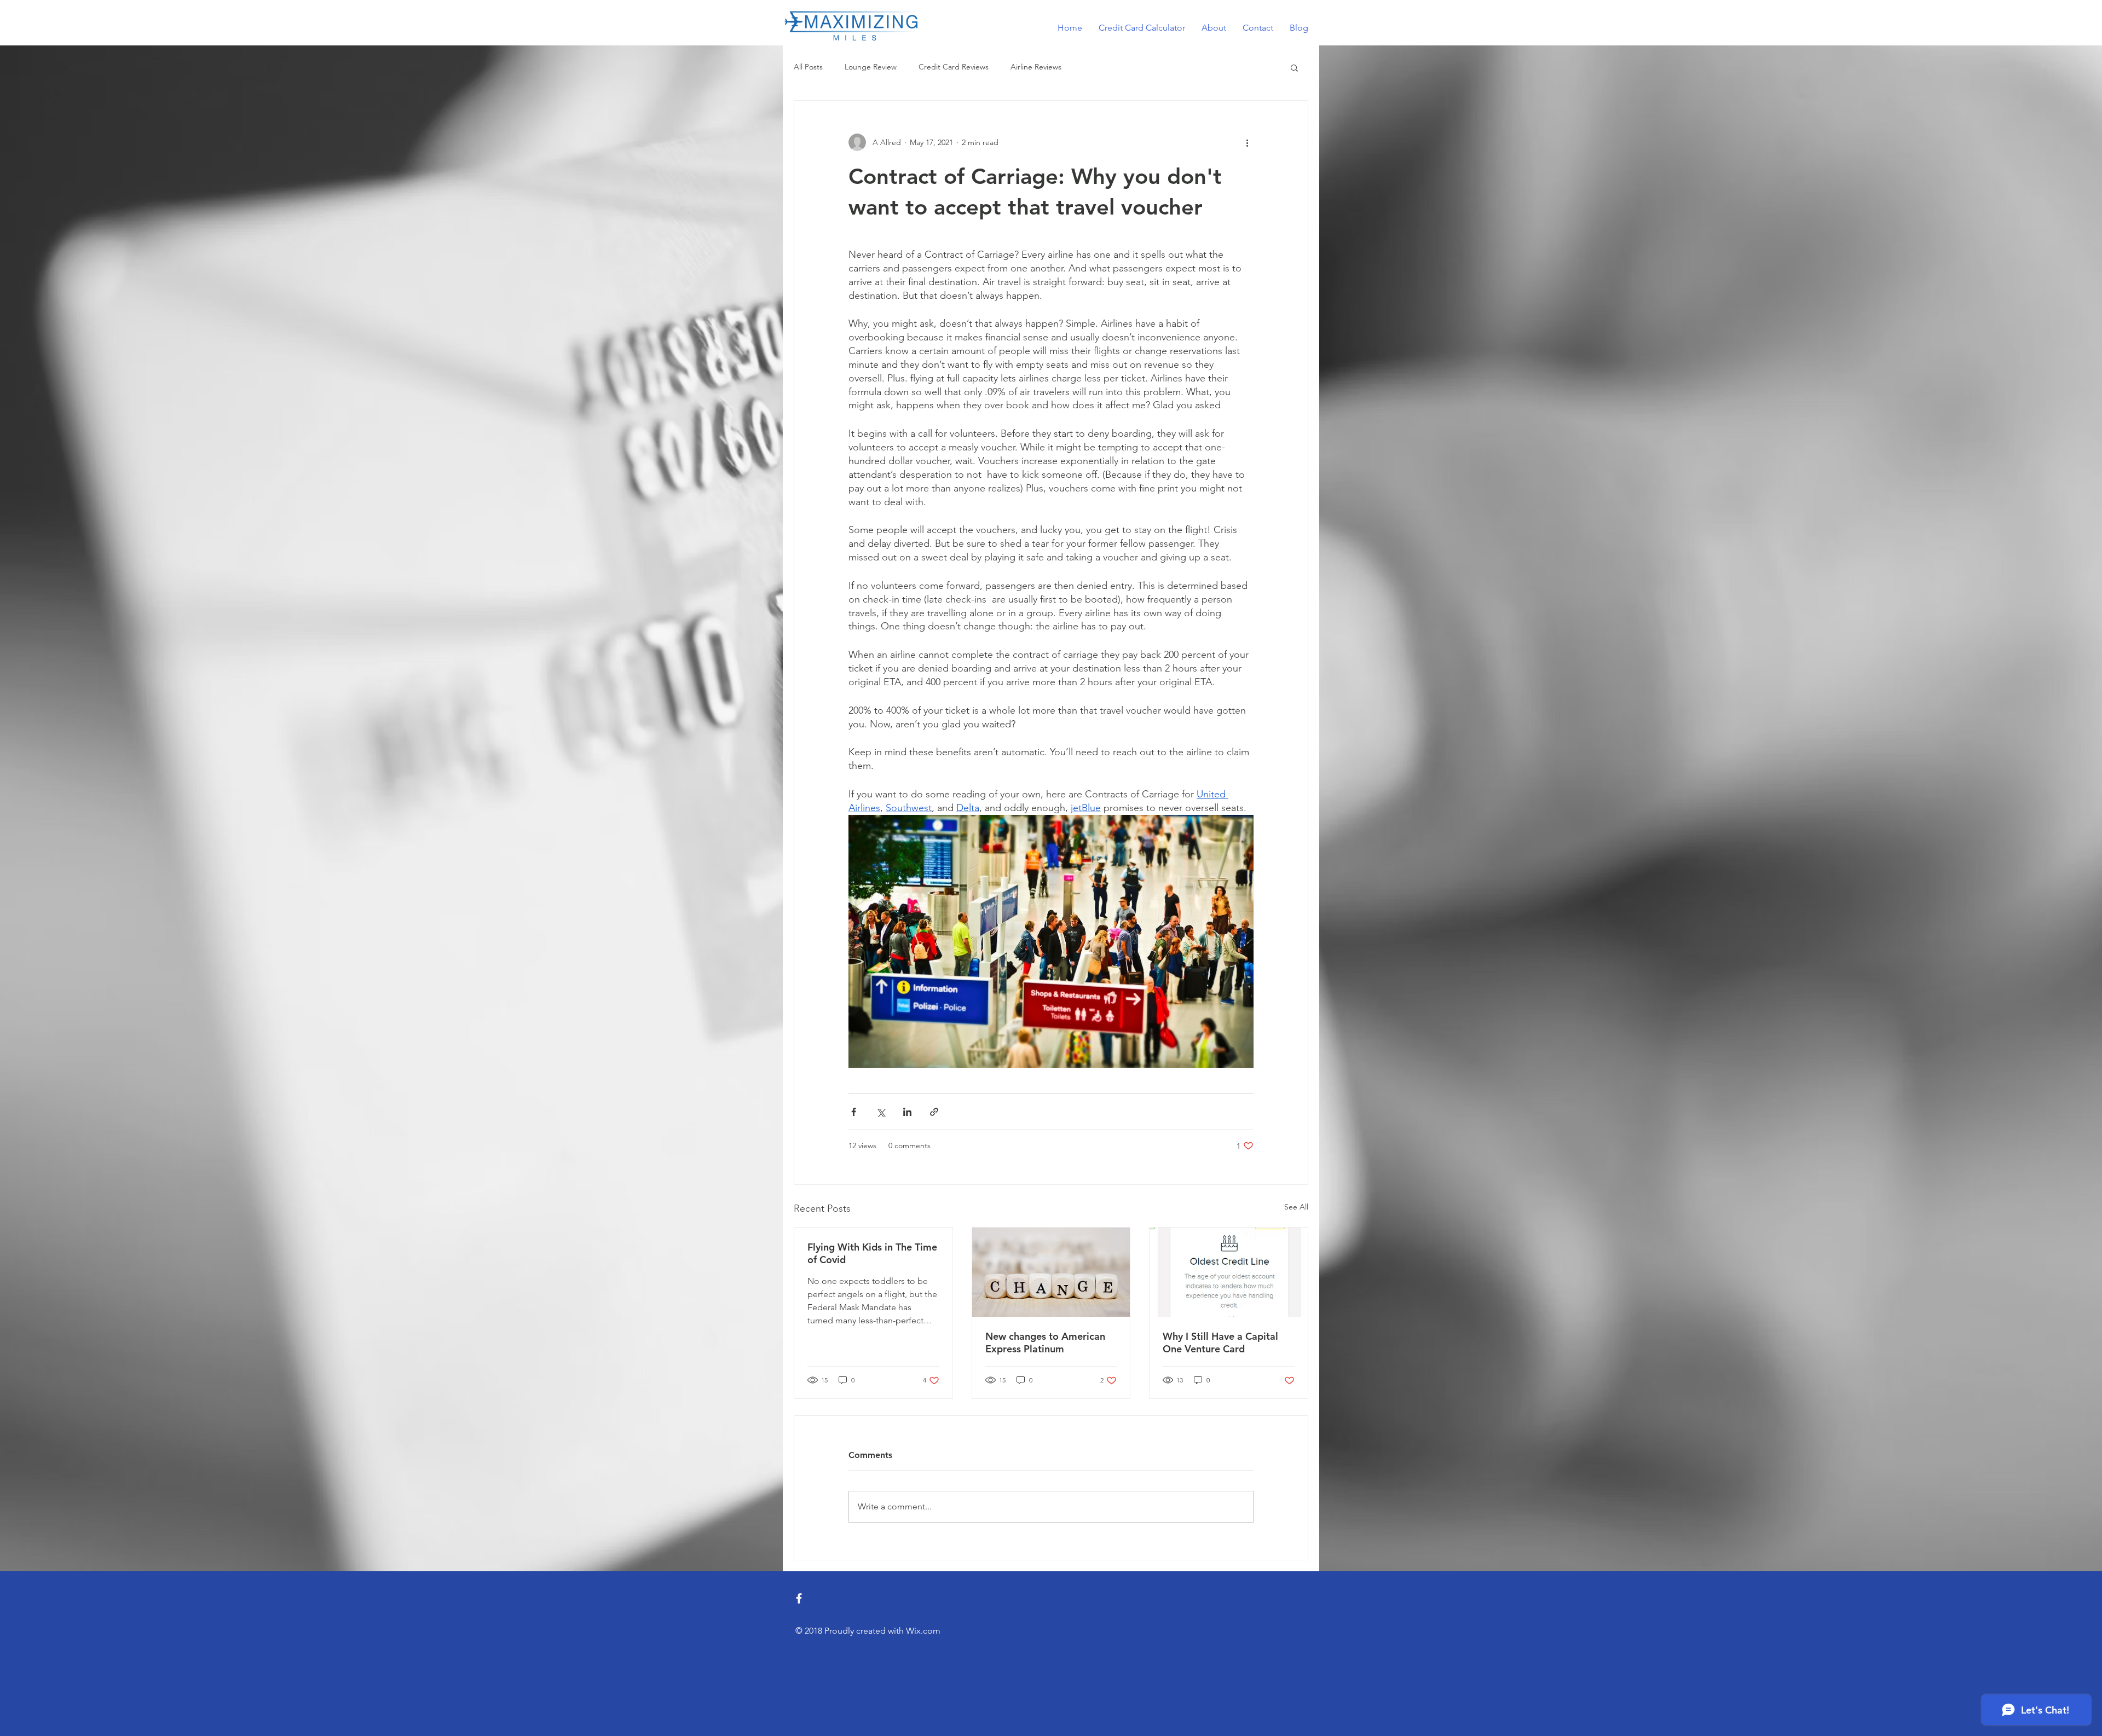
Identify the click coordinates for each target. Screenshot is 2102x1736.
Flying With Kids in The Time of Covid (872, 1253)
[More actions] (1247, 142)
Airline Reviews (1036, 67)
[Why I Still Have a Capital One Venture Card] (1229, 1272)
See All (1296, 1207)
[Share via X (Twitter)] (880, 1112)
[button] (1294, 67)
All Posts (808, 67)
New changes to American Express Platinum (1045, 1342)
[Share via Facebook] (854, 1112)
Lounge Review (871, 67)
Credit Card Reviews (954, 67)
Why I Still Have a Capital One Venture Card (1220, 1342)
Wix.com (923, 1631)
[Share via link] (934, 1112)
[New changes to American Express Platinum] (1051, 1272)
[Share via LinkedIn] (907, 1112)
